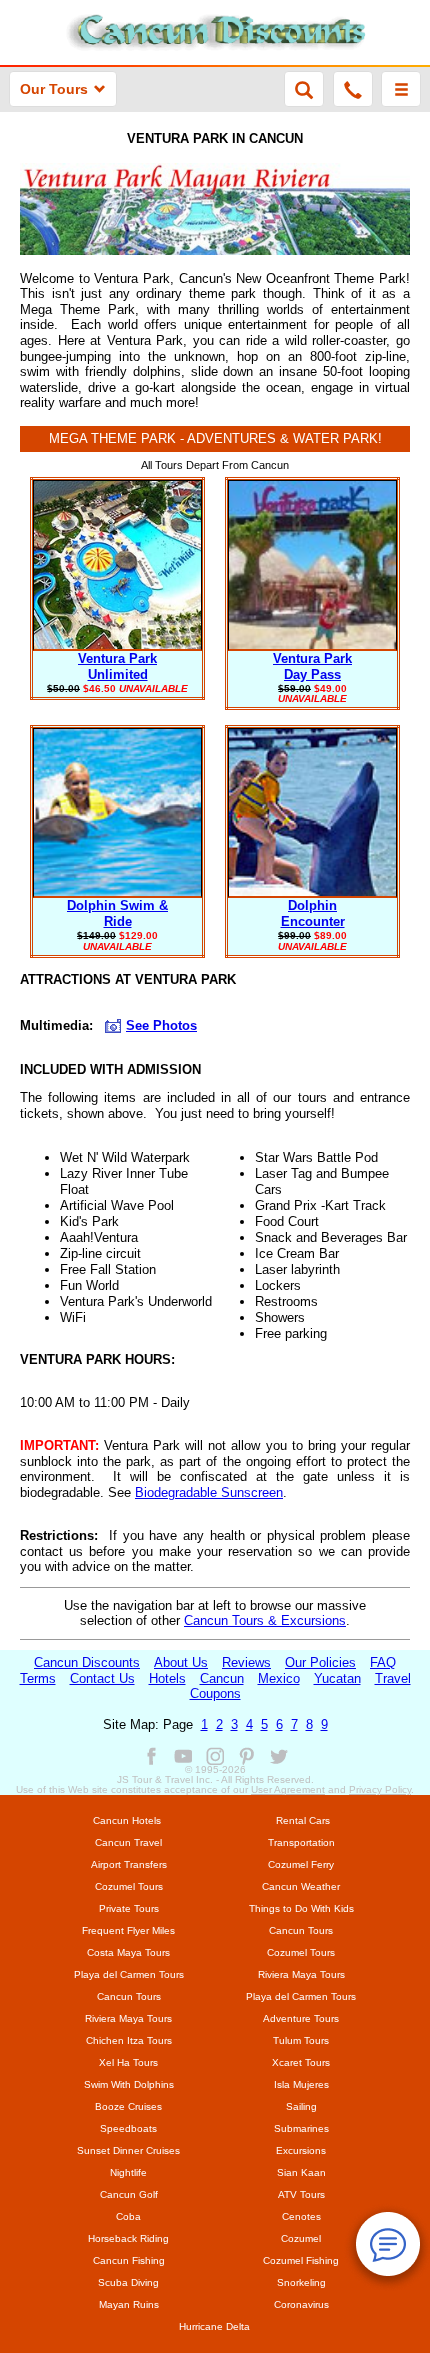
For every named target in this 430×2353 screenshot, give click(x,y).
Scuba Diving (128, 2282)
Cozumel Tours (129, 1886)
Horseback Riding (128, 2238)
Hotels (167, 1678)
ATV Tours (301, 2194)
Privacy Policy (380, 1789)
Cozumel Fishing (301, 2260)
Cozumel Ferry (301, 1864)
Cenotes (301, 2216)
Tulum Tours (301, 2040)
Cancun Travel (128, 1842)
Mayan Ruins (129, 2304)
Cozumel (301, 2238)
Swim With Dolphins (129, 2084)
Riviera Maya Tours (301, 1974)
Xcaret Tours (301, 2062)
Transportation (301, 1842)
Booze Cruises (128, 2106)
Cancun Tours (301, 1930)
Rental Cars (303, 1820)
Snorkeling (301, 2282)
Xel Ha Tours (128, 2062)
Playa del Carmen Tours (129, 1974)
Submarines (301, 2128)
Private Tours (129, 1908)
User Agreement (288, 1789)
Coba (128, 2216)
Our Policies (320, 1662)
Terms (38, 1678)
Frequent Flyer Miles (128, 1930)
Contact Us (102, 1678)
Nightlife (128, 2172)
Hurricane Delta (214, 2326)
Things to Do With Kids (301, 1908)
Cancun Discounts (87, 1662)
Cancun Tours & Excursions (265, 1620)
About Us (181, 1662)
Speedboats (128, 2128)
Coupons (215, 1693)
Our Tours (54, 89)
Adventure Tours (301, 2018)
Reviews (246, 1662)
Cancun (222, 1678)
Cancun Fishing (129, 2260)
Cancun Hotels (127, 1820)
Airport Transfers (129, 1864)
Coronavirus (301, 2304)
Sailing (301, 2106)
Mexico (279, 1678)
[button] (401, 89)
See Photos (161, 1025)
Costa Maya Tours (128, 1952)
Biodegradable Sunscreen (209, 1492)
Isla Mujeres (301, 2084)
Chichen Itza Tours (129, 2040)
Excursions (301, 2150)
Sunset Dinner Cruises (128, 2150)
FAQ (383, 1662)
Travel (393, 1678)
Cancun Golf (129, 2194)
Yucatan (337, 1678)
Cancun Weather (301, 1886)
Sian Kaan (301, 2172)
